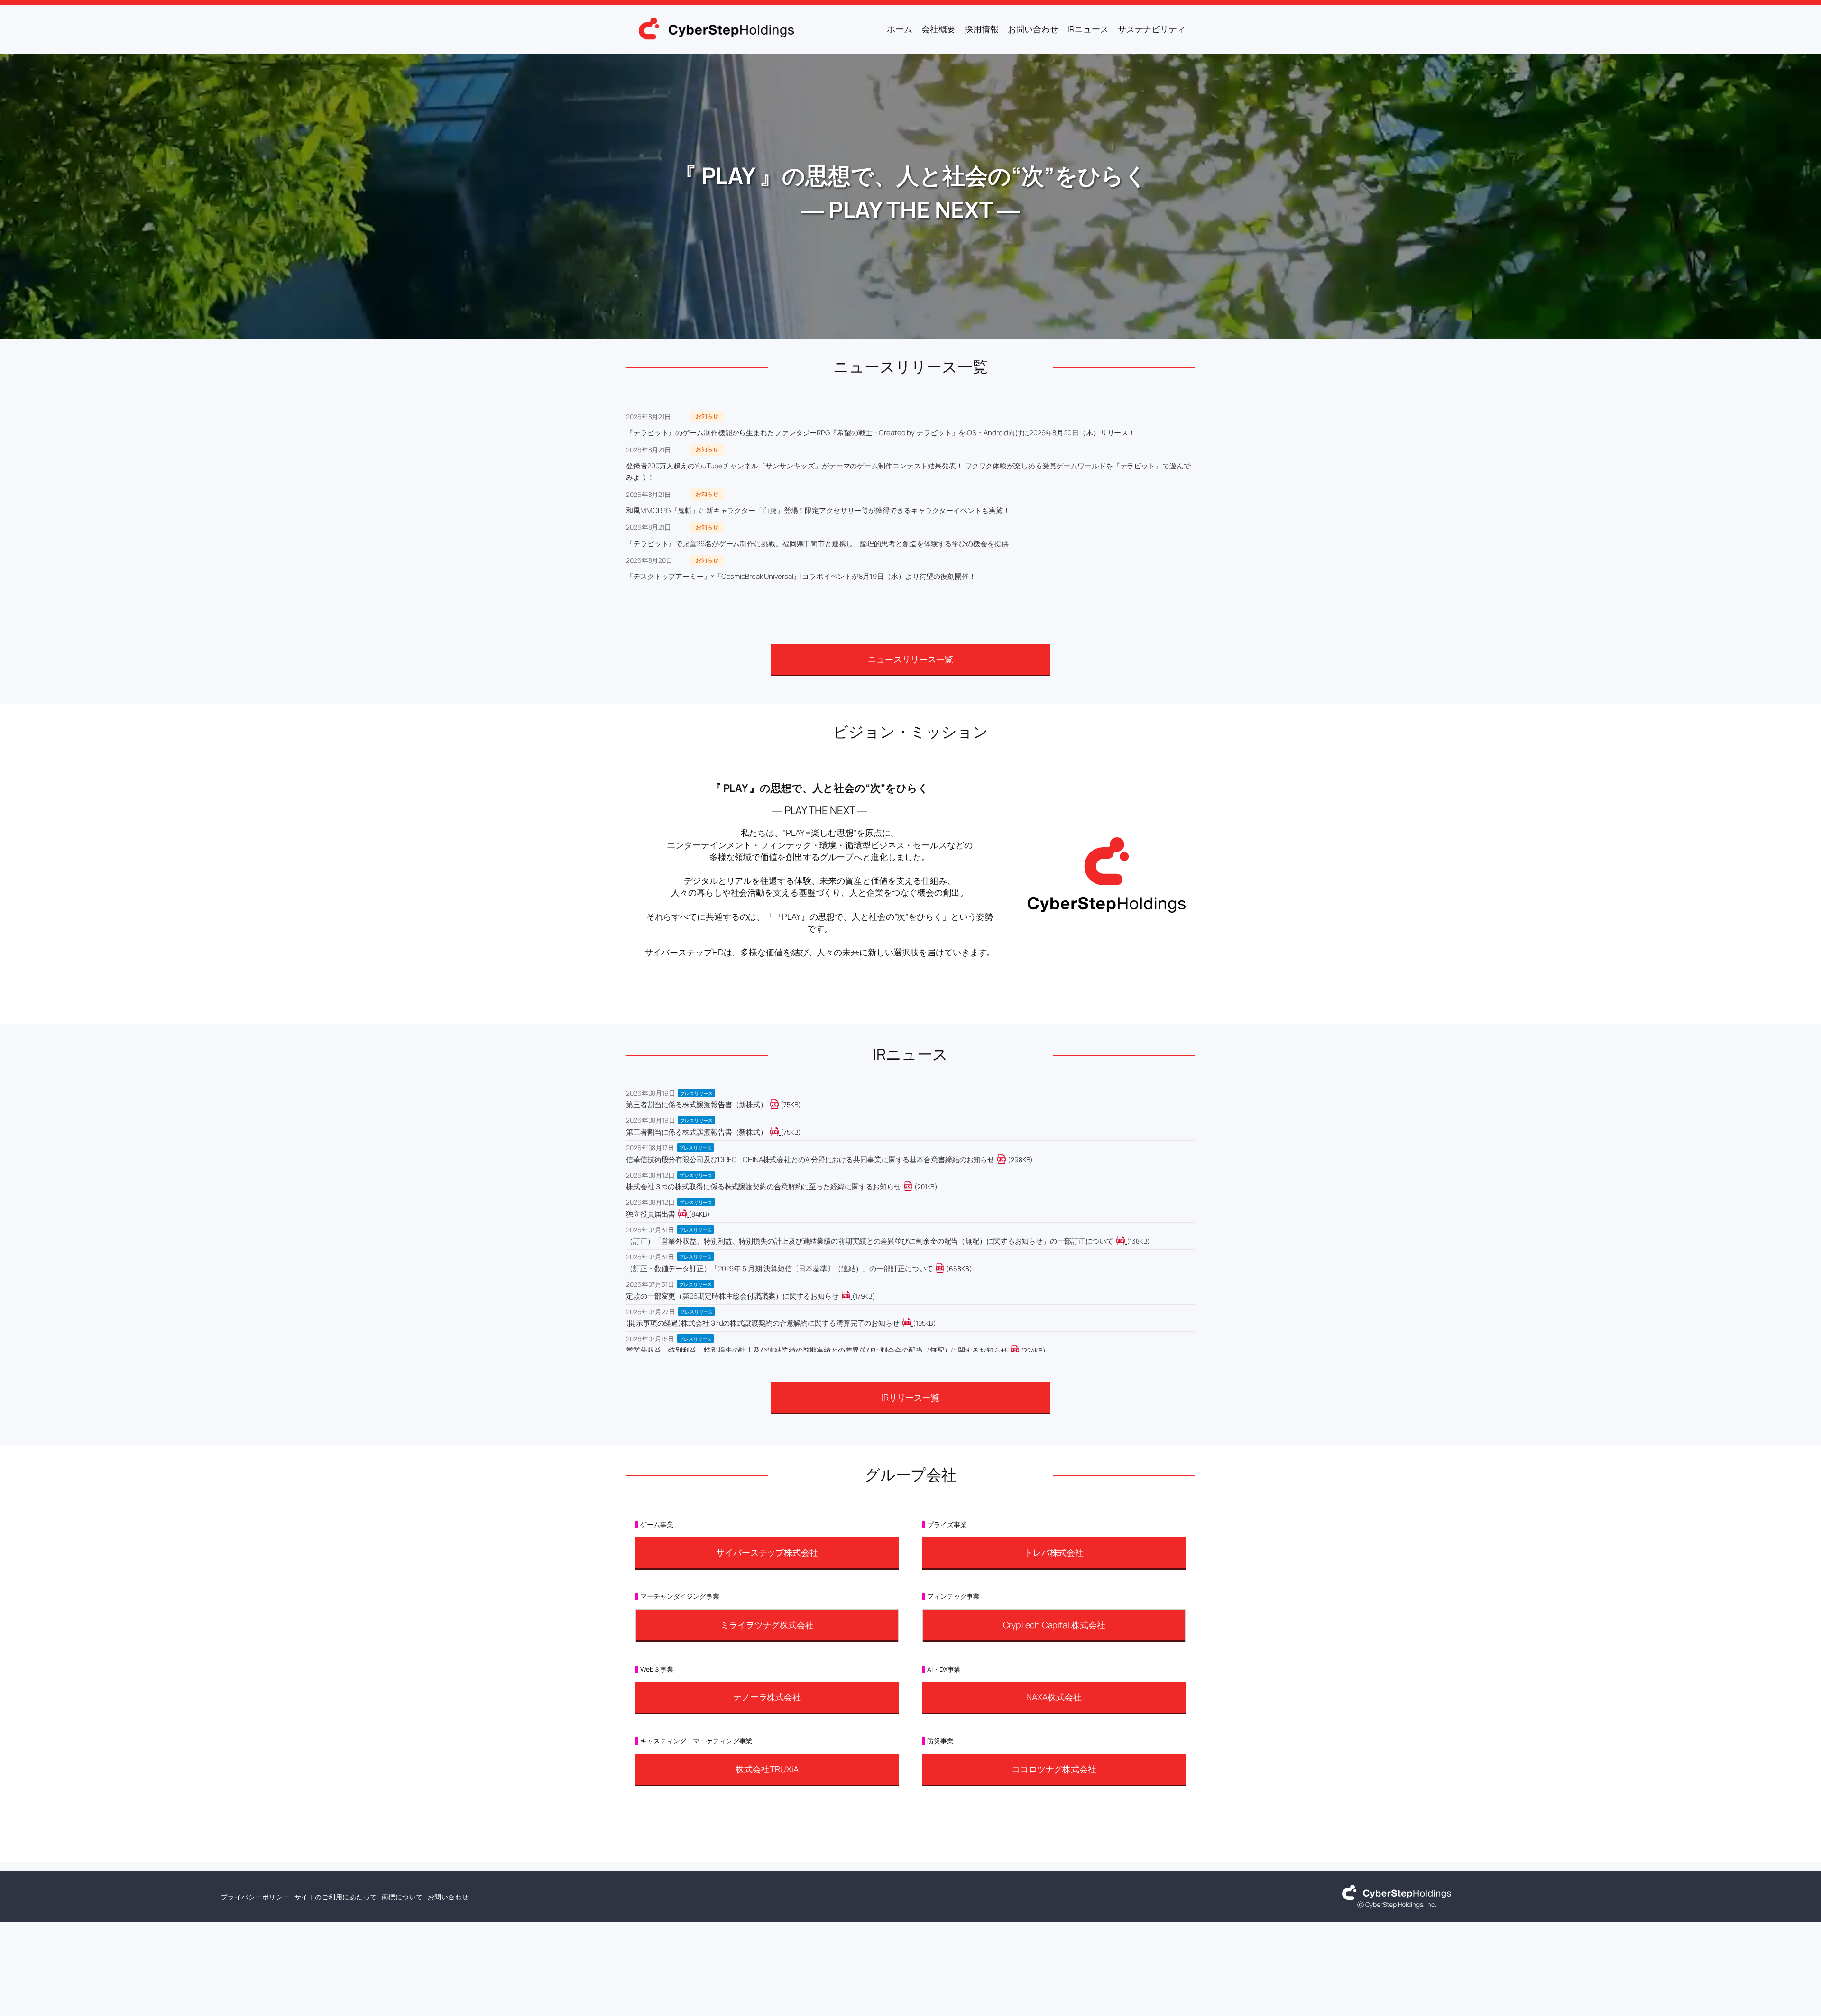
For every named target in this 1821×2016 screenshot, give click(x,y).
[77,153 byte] (780, 1132)
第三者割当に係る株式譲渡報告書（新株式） (697, 1104)
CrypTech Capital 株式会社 (1054, 1625)
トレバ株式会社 (1054, 1552)
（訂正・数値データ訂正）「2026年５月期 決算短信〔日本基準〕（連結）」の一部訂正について (779, 1269)
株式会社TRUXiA (767, 1769)
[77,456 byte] (780, 1104)
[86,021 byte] (688, 1214)
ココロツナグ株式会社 (1054, 1769)
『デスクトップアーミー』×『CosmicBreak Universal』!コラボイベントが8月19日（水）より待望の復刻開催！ (801, 576)
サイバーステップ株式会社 (767, 1552)
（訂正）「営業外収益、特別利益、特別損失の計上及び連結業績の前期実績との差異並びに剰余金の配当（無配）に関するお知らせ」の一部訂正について (870, 1241)
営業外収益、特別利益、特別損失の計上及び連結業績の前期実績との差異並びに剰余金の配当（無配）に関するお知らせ (817, 1351)
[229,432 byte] (1020, 1351)
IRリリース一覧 (910, 1397)
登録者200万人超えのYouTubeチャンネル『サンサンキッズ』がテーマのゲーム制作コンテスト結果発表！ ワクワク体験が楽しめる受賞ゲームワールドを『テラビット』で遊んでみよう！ (908, 472)
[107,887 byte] (912, 1323)
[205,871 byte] (914, 1187)
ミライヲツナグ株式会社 (767, 1625)
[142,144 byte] (1126, 1241)
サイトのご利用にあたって (336, 1897)
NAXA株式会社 (1054, 1697)
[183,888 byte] (851, 1296)
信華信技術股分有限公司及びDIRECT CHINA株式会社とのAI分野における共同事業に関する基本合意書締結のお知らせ (810, 1159)
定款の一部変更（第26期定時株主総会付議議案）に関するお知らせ (732, 1296)
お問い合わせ (448, 1897)
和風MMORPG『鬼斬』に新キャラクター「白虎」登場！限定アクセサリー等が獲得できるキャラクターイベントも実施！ (818, 510)
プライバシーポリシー (255, 1897)
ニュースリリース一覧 (910, 659)
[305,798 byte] (1007, 1159)
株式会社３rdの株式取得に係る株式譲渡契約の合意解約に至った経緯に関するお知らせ (763, 1187)
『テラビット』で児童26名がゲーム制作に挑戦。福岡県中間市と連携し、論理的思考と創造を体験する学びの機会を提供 (817, 544)
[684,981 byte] (945, 1269)
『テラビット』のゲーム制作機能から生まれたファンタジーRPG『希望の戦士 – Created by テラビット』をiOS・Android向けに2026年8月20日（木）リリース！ (881, 433)
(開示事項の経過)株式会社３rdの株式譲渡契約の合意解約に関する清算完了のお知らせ (763, 1323)
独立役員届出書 (651, 1214)
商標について (402, 1897)
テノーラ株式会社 (767, 1697)
